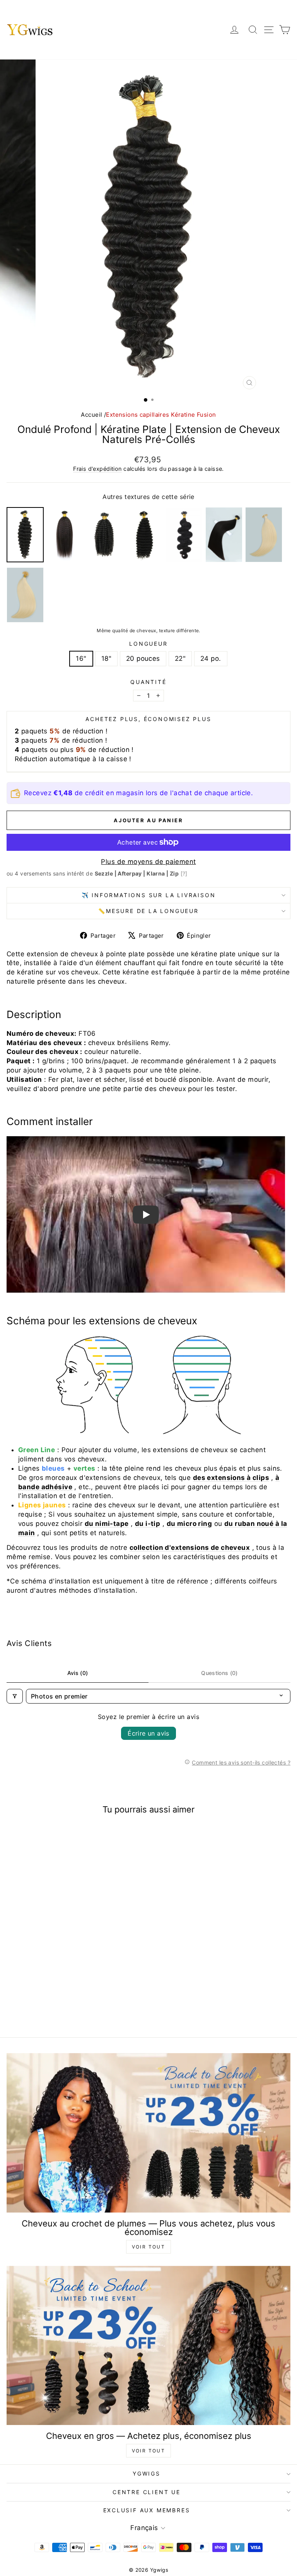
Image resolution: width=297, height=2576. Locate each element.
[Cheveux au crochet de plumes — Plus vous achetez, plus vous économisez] (148, 2133)
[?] (184, 873)
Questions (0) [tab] (219, 1673)
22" (180, 658)
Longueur (148, 644)
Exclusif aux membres (147, 2510)
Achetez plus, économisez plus (148, 719)
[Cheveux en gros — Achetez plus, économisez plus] (148, 2346)
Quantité (148, 682)
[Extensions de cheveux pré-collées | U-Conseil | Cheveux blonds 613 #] (25, 595)
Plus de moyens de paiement (148, 862)
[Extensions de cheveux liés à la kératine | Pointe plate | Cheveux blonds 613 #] (264, 535)
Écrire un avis (148, 1733)
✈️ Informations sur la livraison (149, 895)
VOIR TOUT (149, 2247)
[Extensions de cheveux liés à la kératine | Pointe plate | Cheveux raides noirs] (224, 535)
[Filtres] (15, 1696)
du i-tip (148, 1524)
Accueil (91, 415)
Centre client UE (147, 2492)
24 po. (211, 658)
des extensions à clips (231, 1478)
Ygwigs (147, 2473)
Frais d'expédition (97, 469)
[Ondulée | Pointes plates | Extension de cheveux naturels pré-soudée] (184, 535)
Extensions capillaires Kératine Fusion (161, 415)
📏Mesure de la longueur (148, 911)
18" (106, 658)
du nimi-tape (107, 1524)
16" (81, 658)
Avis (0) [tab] (78, 1673)
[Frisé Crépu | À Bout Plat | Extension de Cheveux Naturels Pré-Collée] (105, 535)
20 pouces (143, 658)
